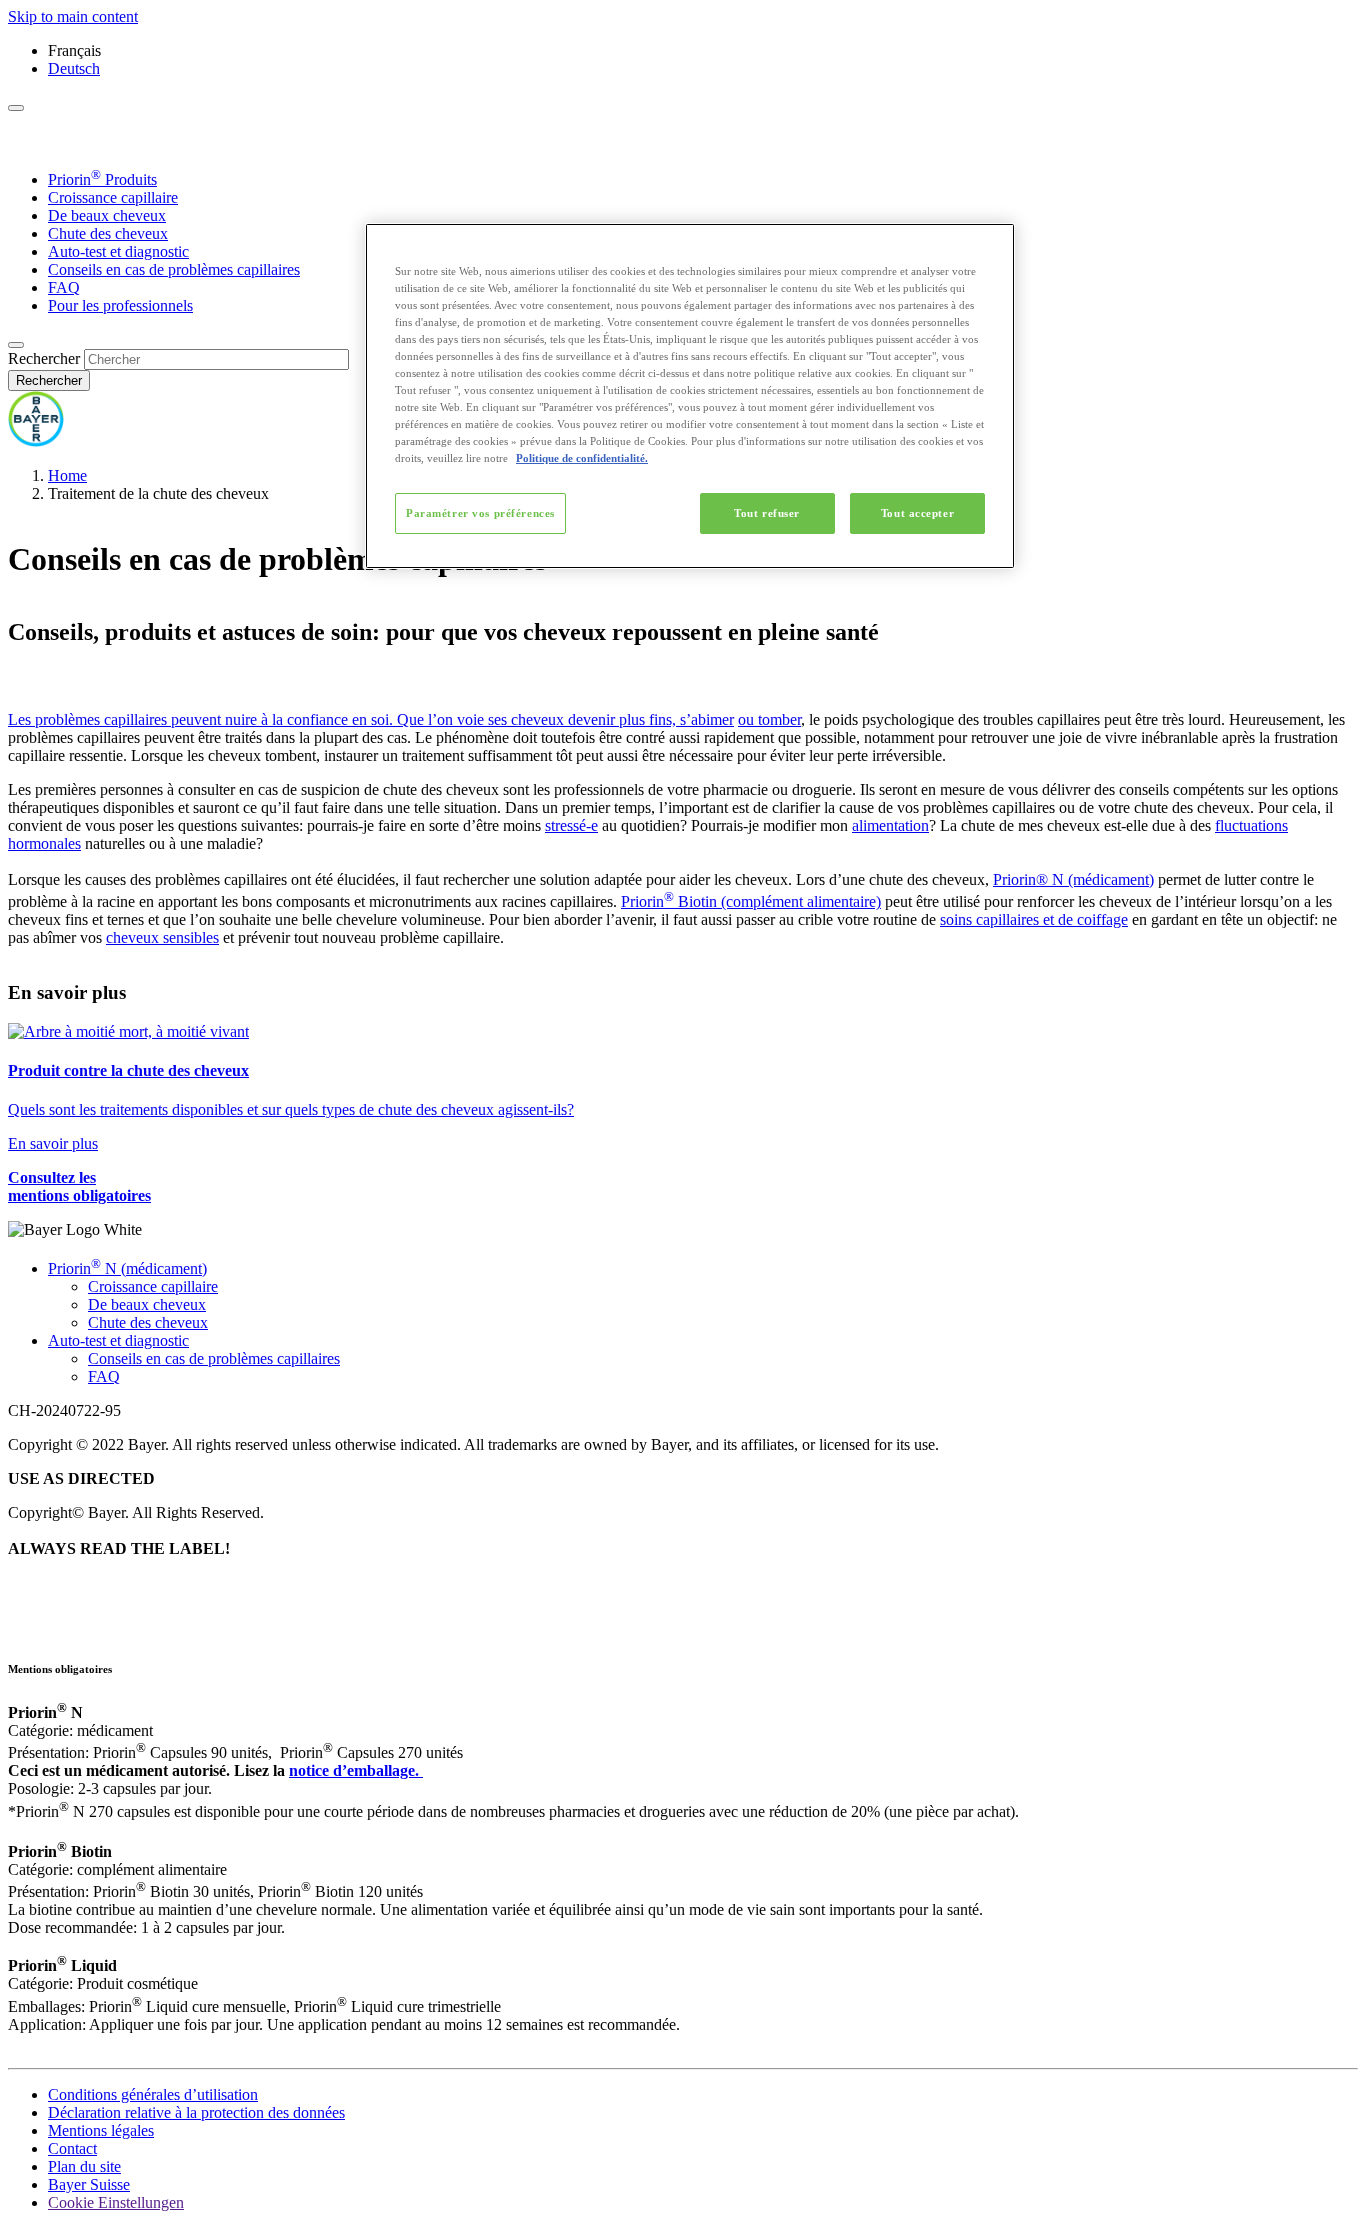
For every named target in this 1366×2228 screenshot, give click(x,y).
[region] (690, 396)
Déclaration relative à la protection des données (196, 2112)
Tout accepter (917, 513)
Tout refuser (767, 513)
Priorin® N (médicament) (1073, 879)
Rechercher (44, 358)
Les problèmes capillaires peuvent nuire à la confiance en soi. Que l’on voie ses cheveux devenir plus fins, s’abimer (371, 719)
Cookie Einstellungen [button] (116, 2202)
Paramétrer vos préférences (480, 513)
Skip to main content (73, 16)
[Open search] (16, 345)
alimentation (890, 825)
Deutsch (74, 68)
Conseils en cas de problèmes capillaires (174, 269)
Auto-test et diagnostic (118, 251)
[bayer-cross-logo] (36, 441)
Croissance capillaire (113, 197)
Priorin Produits (102, 179)
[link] (683, 1088)
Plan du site (84, 2166)
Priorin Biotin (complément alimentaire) (751, 901)
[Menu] (16, 108)
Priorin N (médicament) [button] (127, 1268)
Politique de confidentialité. (582, 458)
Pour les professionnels (120, 305)
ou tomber (769, 719)
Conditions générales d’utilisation (153, 2094)
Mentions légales (101, 2130)
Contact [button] (72, 2148)
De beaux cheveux (107, 215)
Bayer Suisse (89, 2184)
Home (67, 475)
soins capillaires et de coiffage (1034, 919)
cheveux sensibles (162, 937)
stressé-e (571, 825)
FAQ (64, 287)
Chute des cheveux (108, 233)
